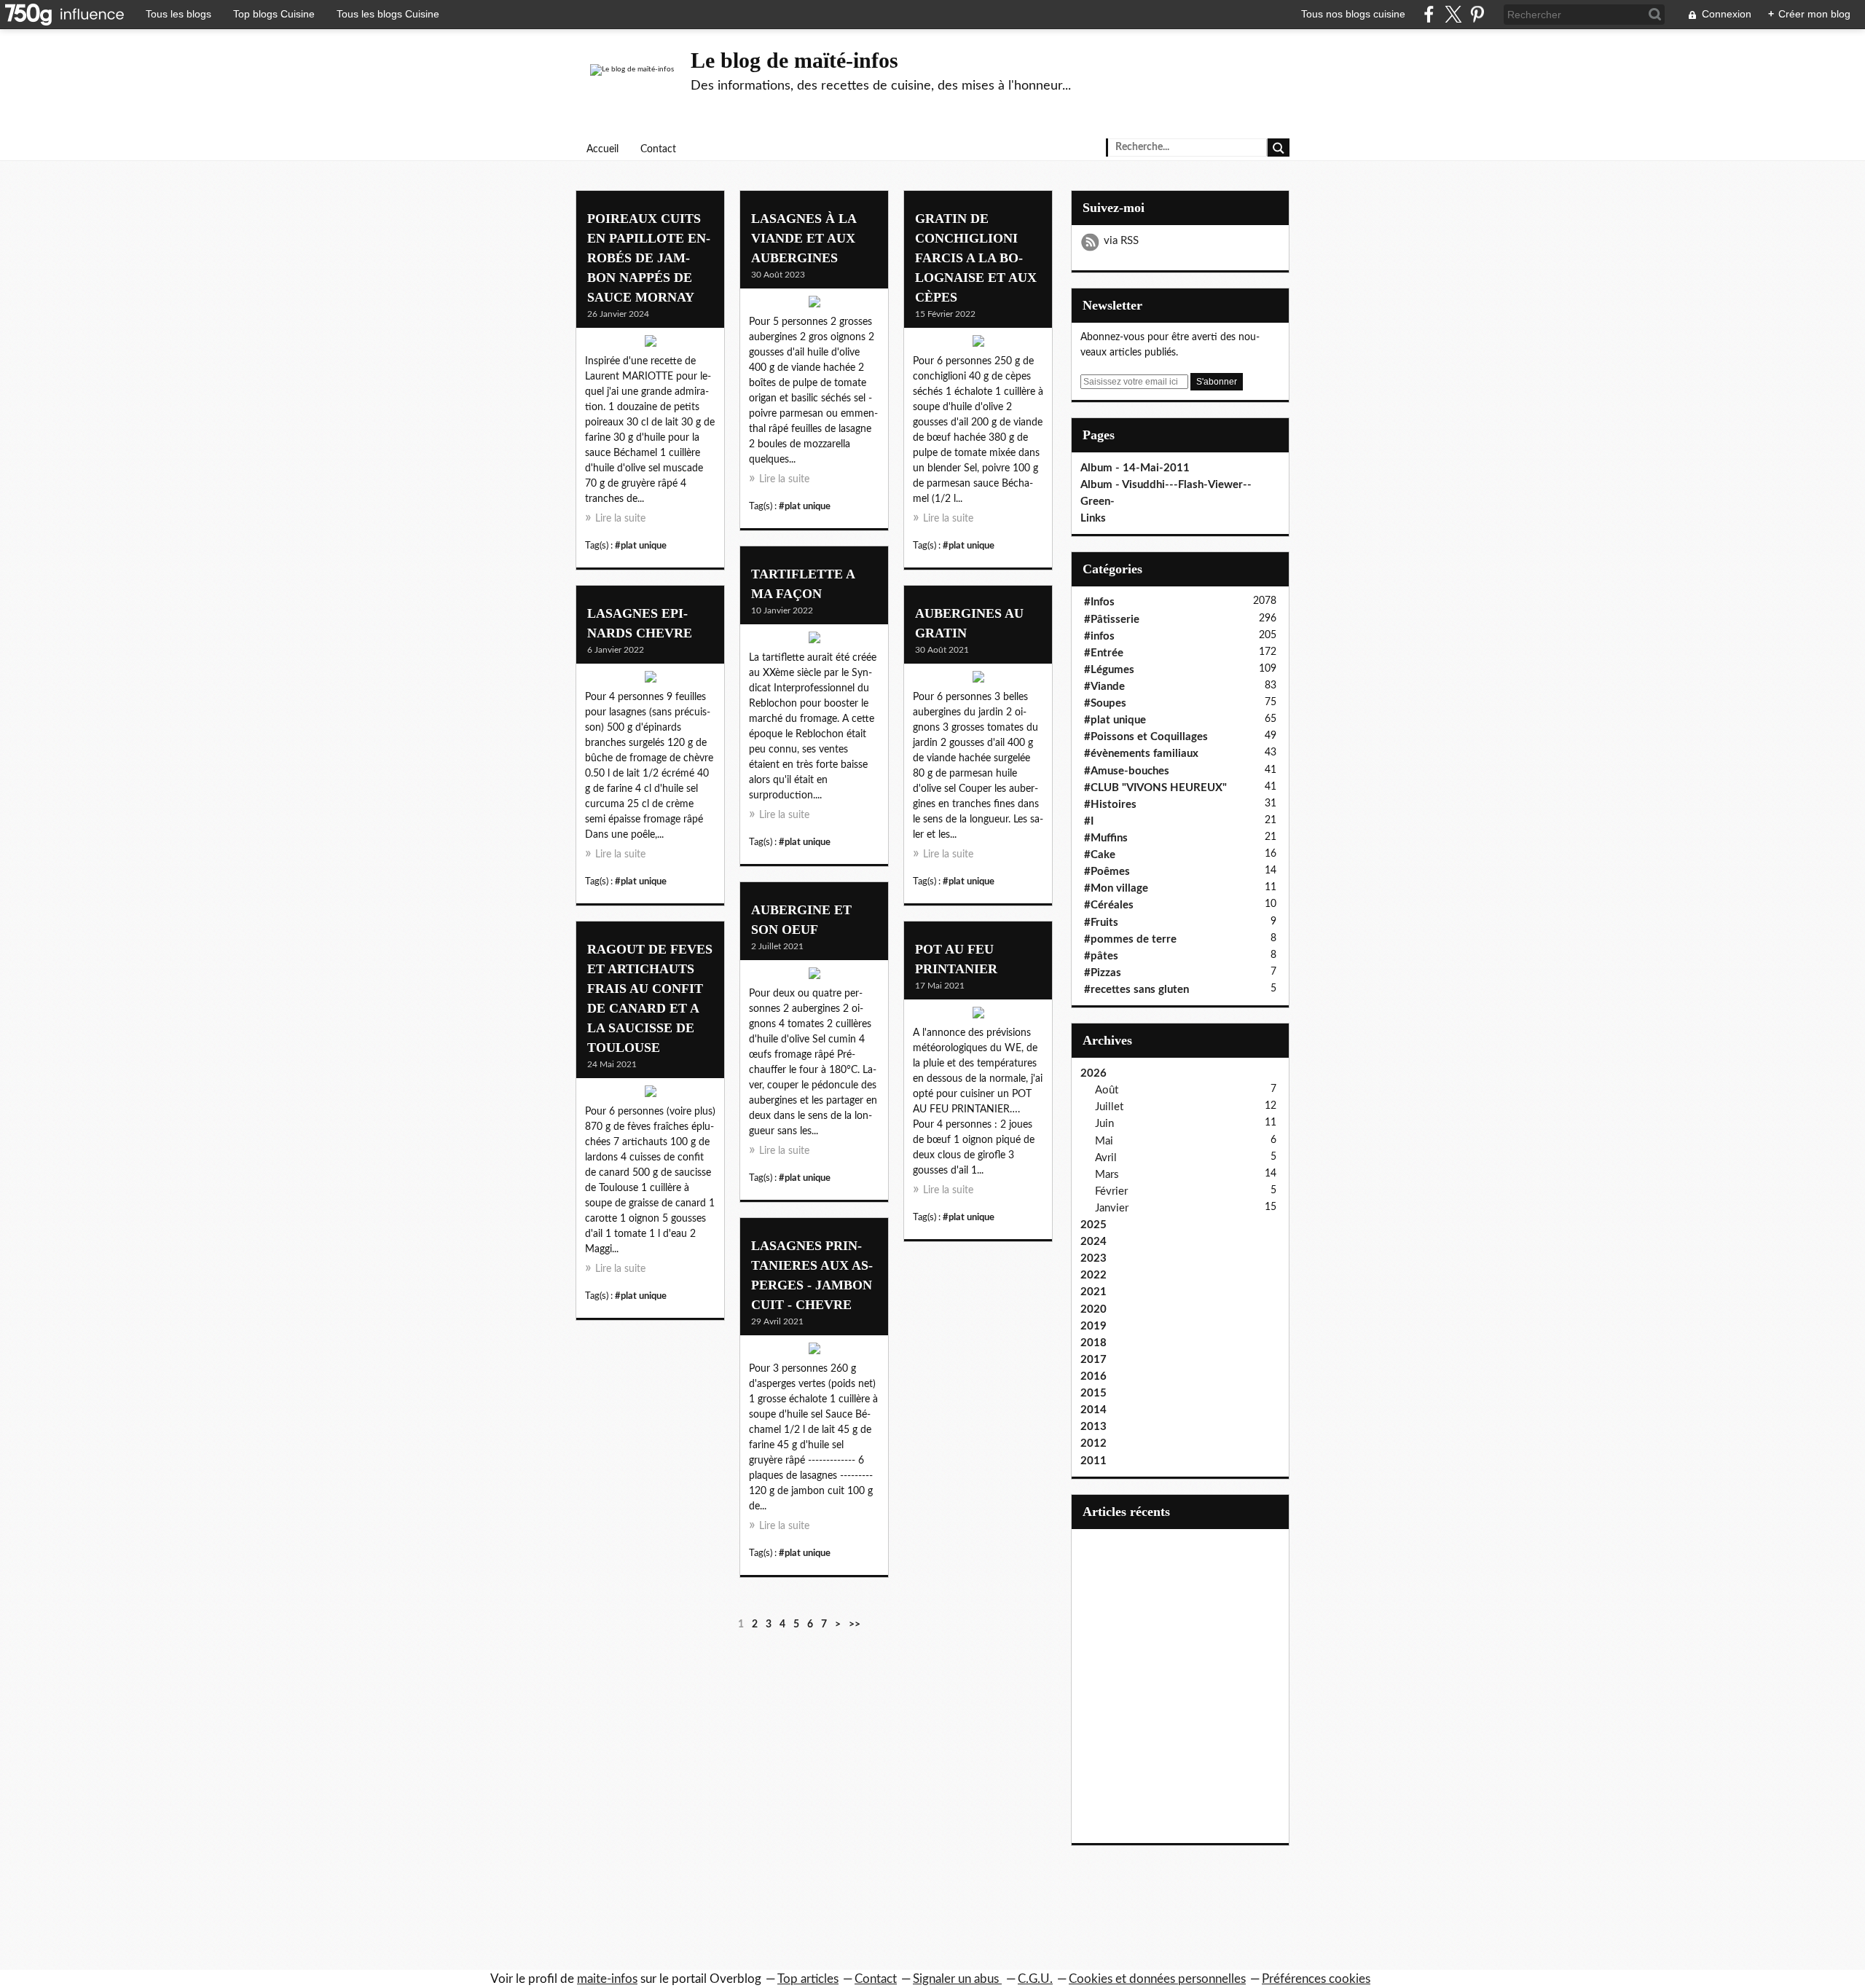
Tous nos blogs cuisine (1353, 14)
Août (1107, 1090)
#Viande (1104, 687)
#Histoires (1110, 805)
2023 (1094, 1258)
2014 (1094, 1410)
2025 (1094, 1225)
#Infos (1099, 602)
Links (1093, 518)
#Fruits (1101, 923)
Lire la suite (620, 519)
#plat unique (641, 546)
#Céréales (1109, 905)
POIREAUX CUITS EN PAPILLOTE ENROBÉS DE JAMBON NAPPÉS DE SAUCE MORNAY (649, 258)
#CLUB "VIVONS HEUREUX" (1155, 788)
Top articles (808, 1979)
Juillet (1109, 1107)
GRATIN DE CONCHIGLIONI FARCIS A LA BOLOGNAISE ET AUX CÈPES (976, 258)
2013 (1094, 1427)
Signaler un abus (957, 1979)
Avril (1106, 1158)
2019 (1094, 1326)
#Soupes (1105, 703)
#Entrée (1104, 653)
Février (1111, 1191)
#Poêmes (1107, 872)
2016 (1094, 1376)
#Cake (1100, 855)
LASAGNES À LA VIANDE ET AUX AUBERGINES (804, 238)
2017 (1094, 1360)
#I (1089, 821)
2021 (1094, 1292)
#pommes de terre (1130, 939)
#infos (1099, 636)
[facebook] (1429, 14)
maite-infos (607, 1979)
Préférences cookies (1316, 1979)
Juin (1104, 1124)
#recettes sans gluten (1136, 990)
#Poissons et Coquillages (1146, 737)
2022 (1094, 1275)
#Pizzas (1103, 973)
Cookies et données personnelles (1157, 1979)
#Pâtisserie (1112, 620)
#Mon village (1116, 888)
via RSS (1121, 241)
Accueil (602, 149)
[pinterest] (1477, 14)
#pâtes (1101, 956)
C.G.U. (1035, 1979)
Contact (658, 149)
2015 (1094, 1393)
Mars (1107, 1175)
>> (855, 1624)
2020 (1094, 1309)
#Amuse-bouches (1127, 771)
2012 (1094, 1443)
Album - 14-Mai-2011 (1135, 468)
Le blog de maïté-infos (794, 60)
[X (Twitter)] (1453, 14)
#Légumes (1109, 670)
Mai (1104, 1141)
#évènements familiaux (1141, 754)
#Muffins (1106, 838)
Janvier (1112, 1208)
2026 (1094, 1073)
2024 (1094, 1242)
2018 (1094, 1343)
